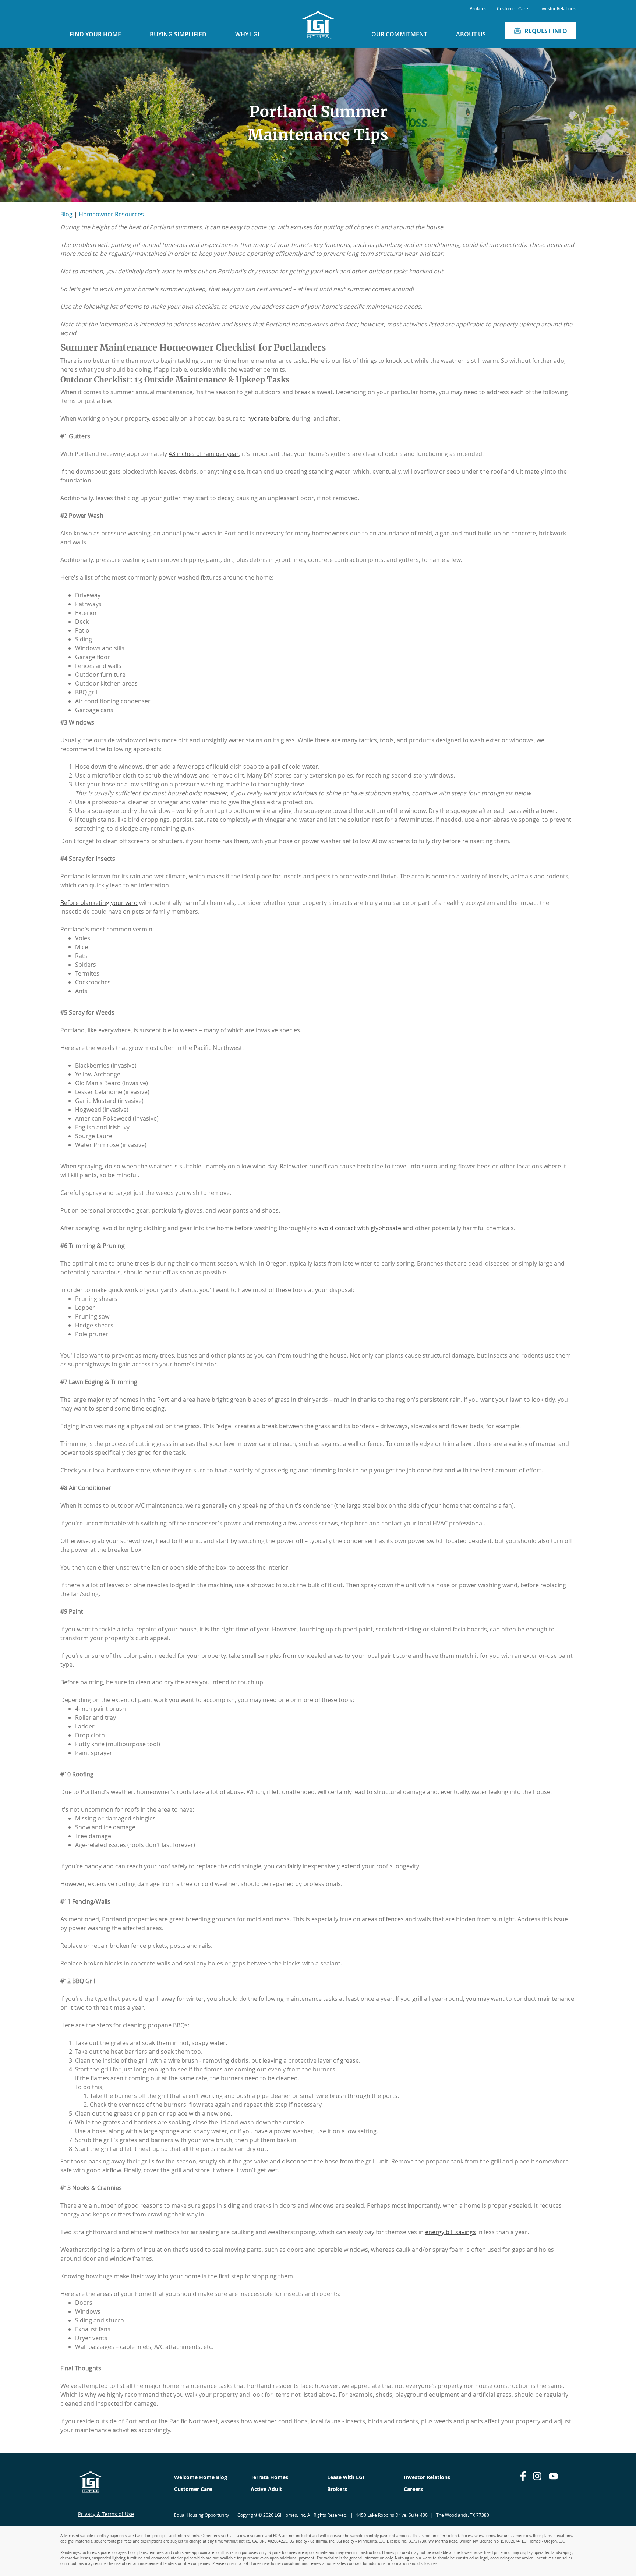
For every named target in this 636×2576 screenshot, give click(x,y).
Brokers (478, 8)
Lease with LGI (346, 2477)
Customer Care (513, 8)
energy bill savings (451, 2232)
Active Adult (266, 2489)
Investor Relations (557, 8)
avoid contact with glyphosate (360, 1228)
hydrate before (268, 418)
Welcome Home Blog (201, 2477)
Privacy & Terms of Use (106, 2514)
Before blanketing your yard (99, 903)
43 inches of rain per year (204, 454)
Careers (413, 2489)
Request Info (546, 31)
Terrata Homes (269, 2477)
